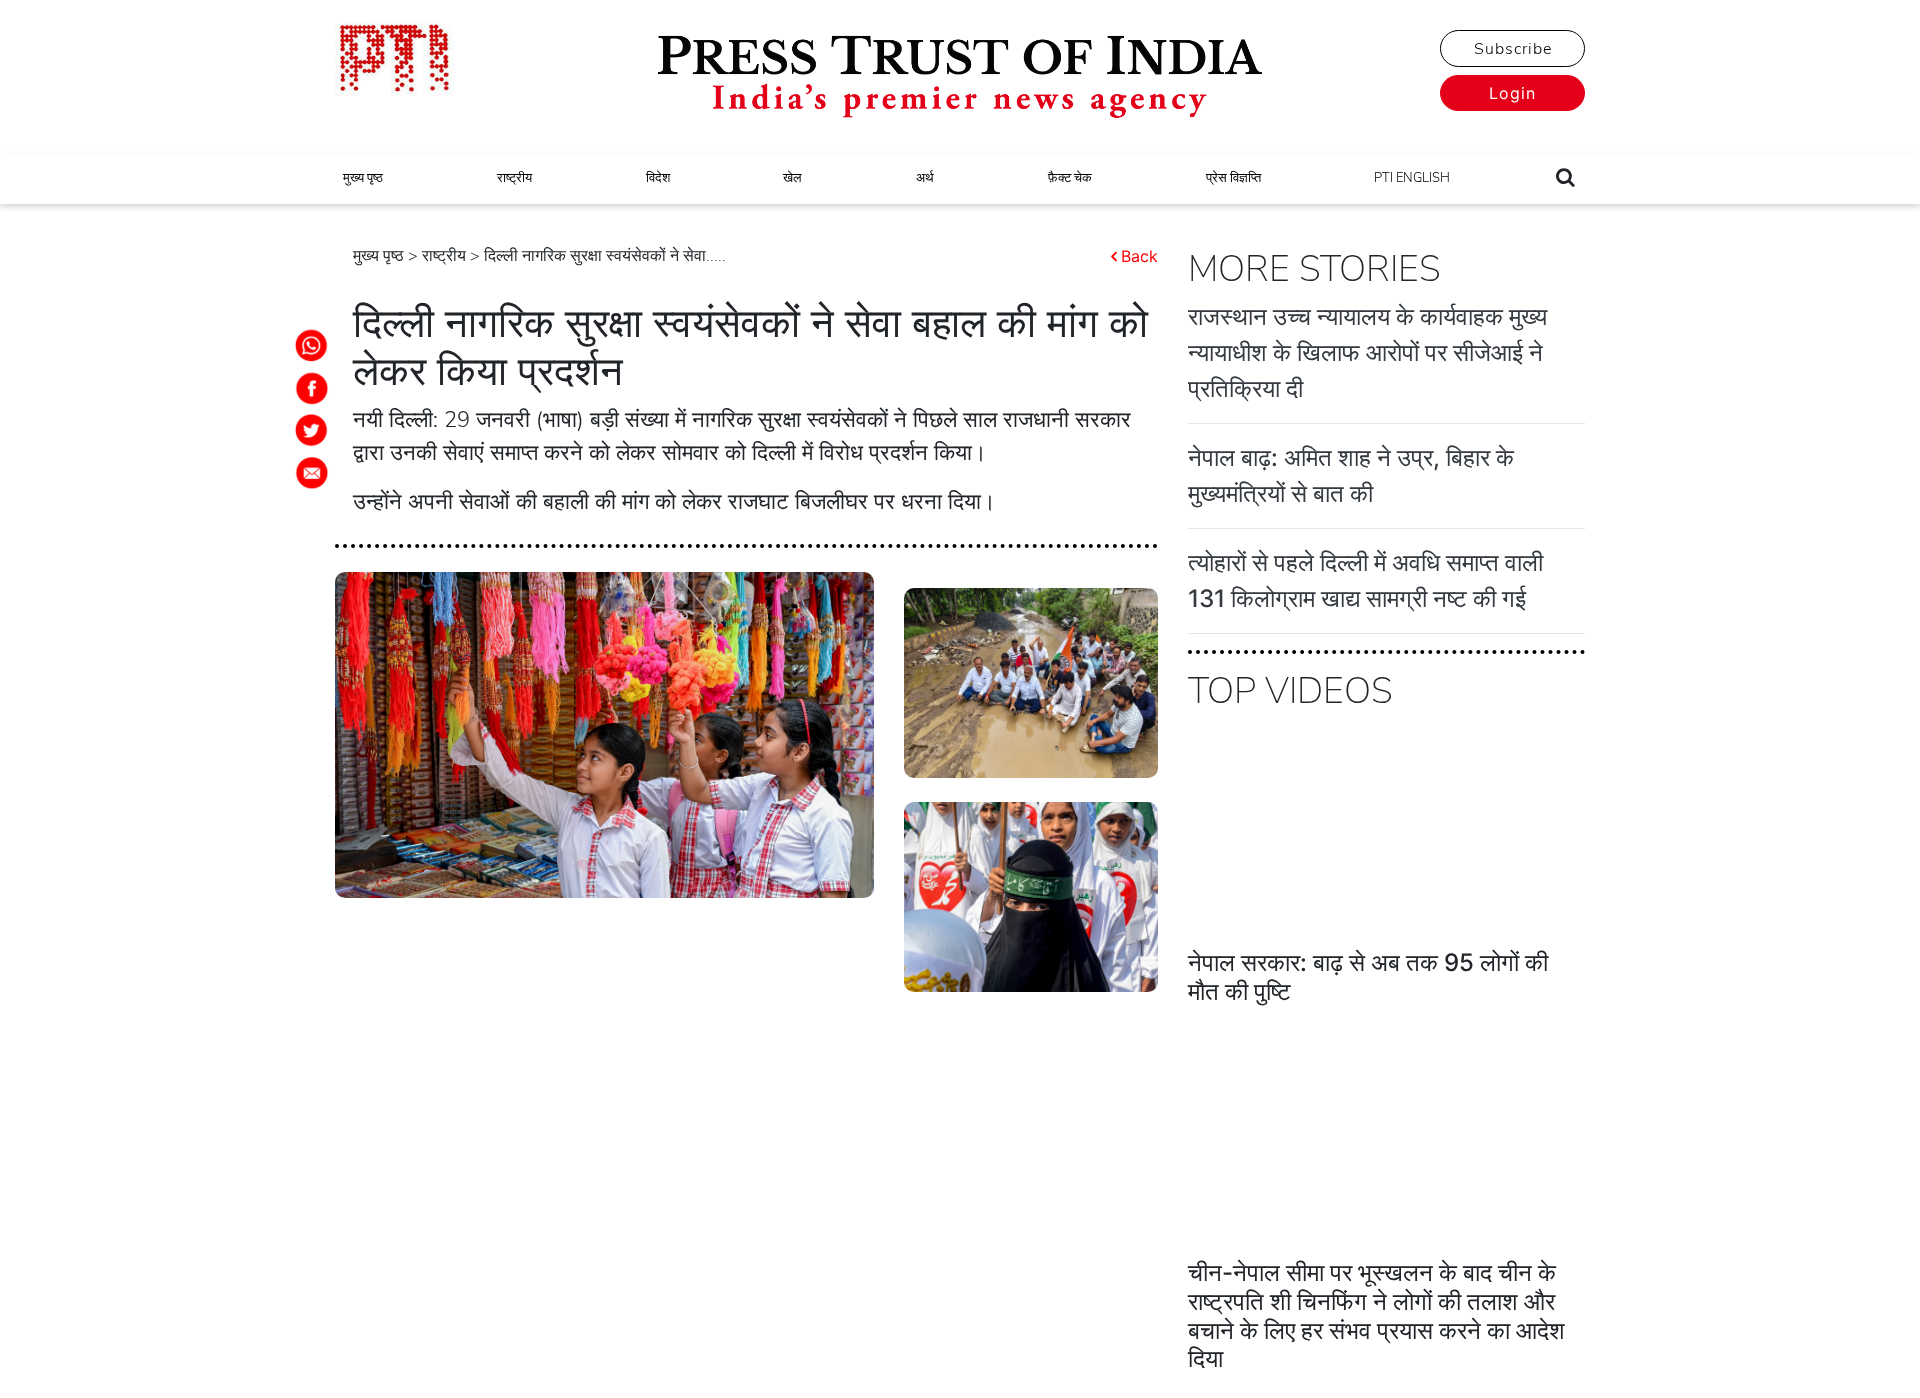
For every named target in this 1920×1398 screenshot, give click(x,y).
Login (1512, 93)
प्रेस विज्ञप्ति (1233, 178)
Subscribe (1513, 49)
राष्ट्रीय (514, 178)
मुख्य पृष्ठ (363, 178)
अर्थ (925, 178)
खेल (792, 178)
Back (1139, 256)
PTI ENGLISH (1412, 178)
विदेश (658, 178)
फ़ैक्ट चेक (1070, 178)
